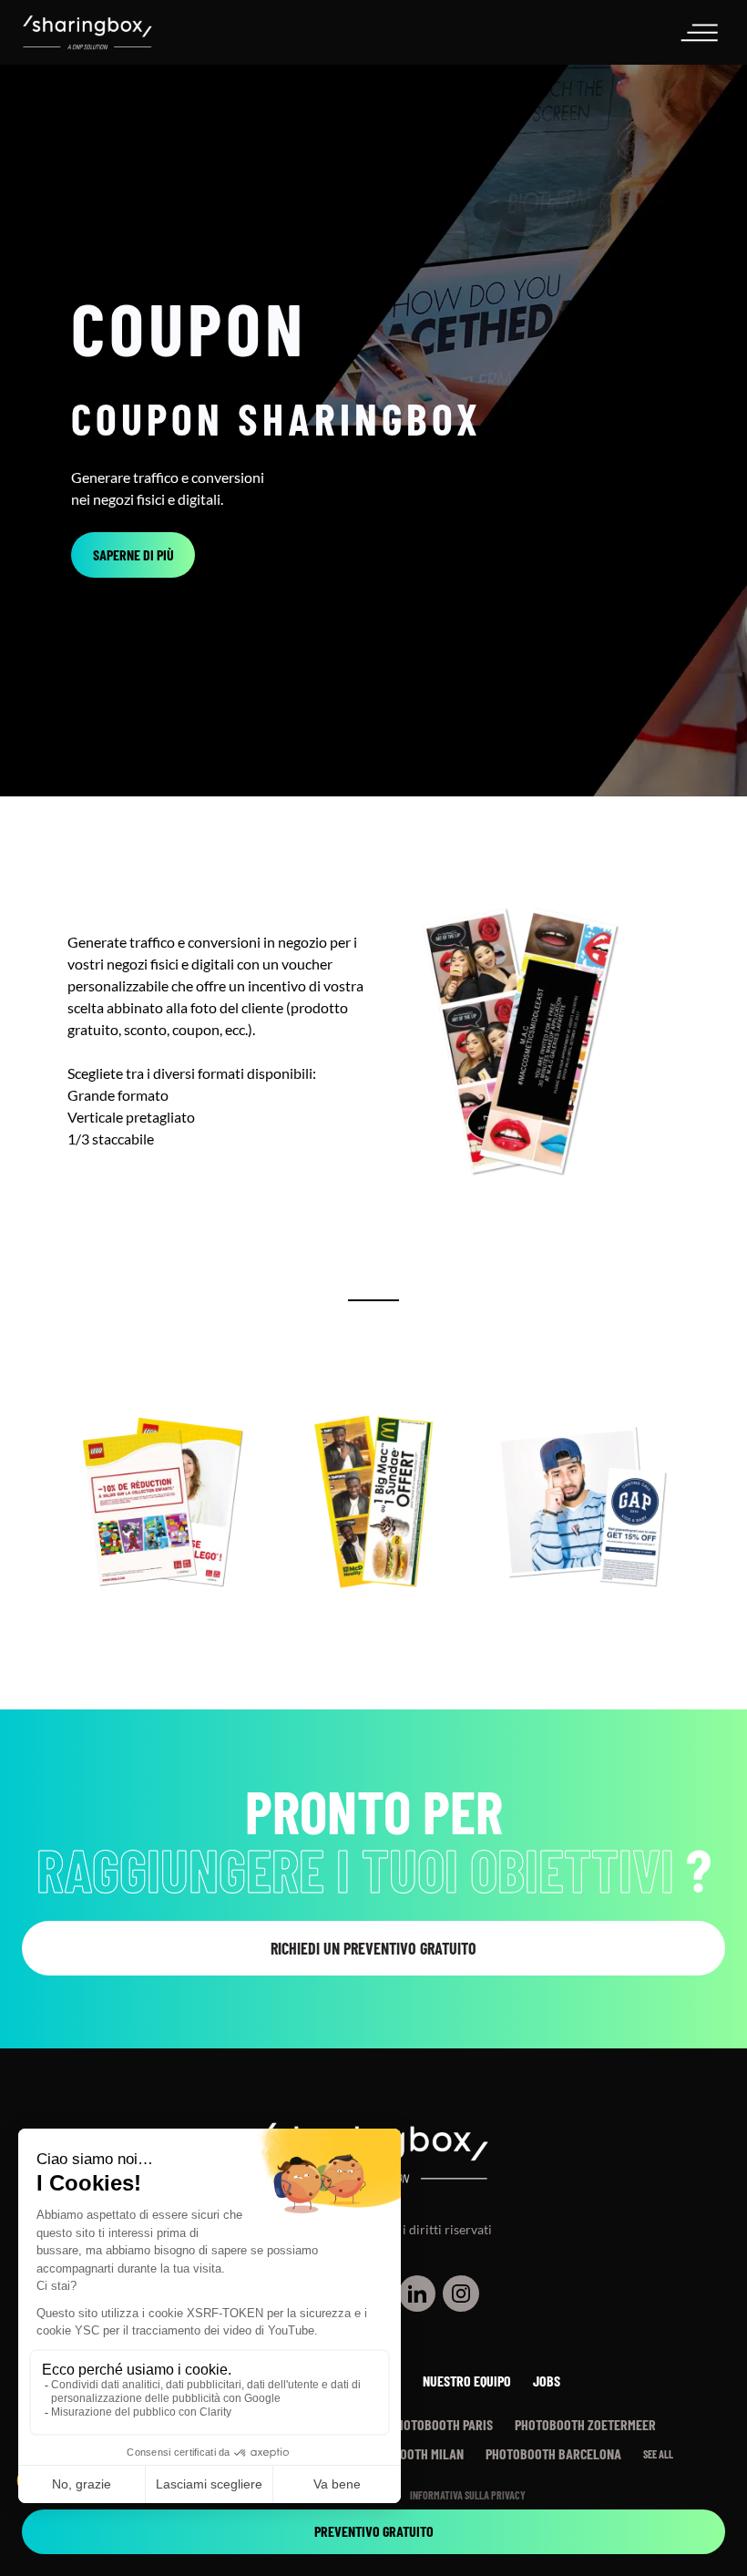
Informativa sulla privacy (468, 2495)
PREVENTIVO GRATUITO (374, 2531)
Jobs (547, 2381)
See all (658, 2454)
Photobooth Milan (411, 2453)
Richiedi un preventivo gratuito (373, 1948)
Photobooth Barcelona (553, 2453)
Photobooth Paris (441, 2424)
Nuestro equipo (467, 2381)
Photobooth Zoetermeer (585, 2424)
